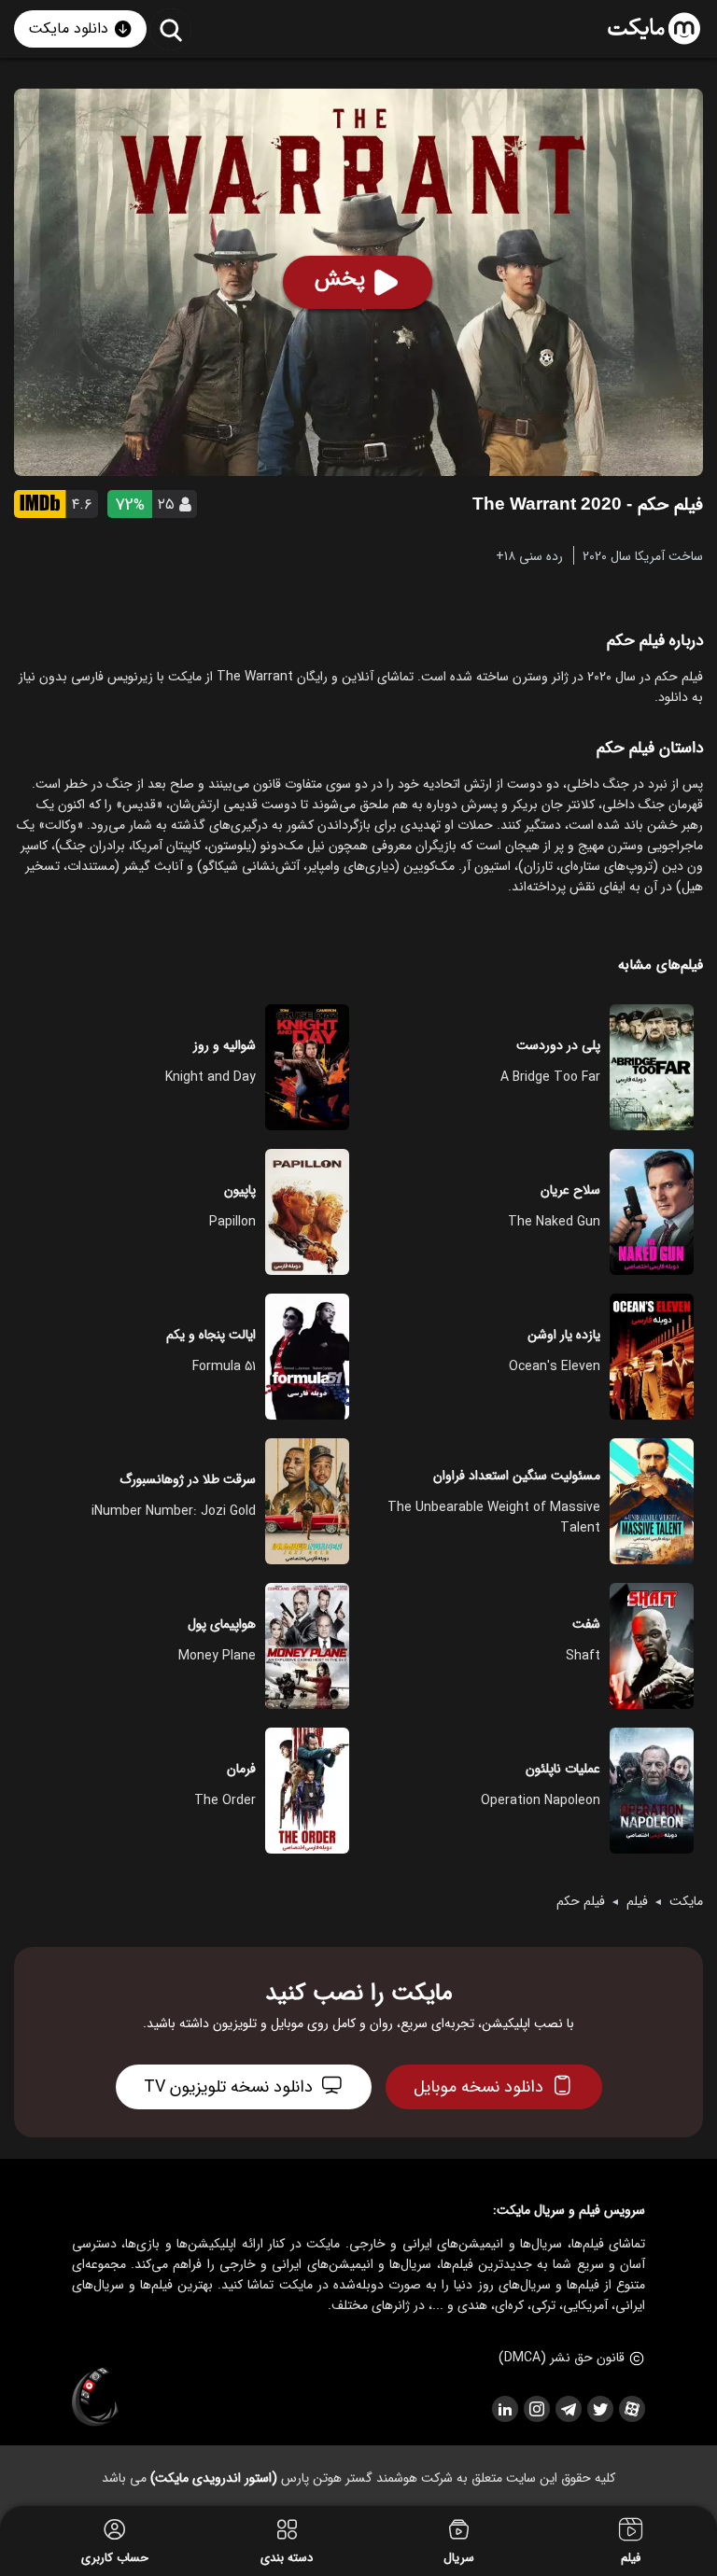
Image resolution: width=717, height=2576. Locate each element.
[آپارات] (631, 2409)
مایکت (686, 1901)
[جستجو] (170, 29)
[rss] (504, 2409)
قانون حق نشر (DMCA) (562, 2358)
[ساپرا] (95, 2398)
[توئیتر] (599, 2409)
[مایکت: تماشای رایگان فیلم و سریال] (654, 29)
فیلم (637, 1901)
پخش (340, 279)
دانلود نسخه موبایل (478, 2087)
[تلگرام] (568, 2409)
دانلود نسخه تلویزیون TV (228, 2087)
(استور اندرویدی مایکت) (214, 2478)
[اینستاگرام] (536, 2409)
